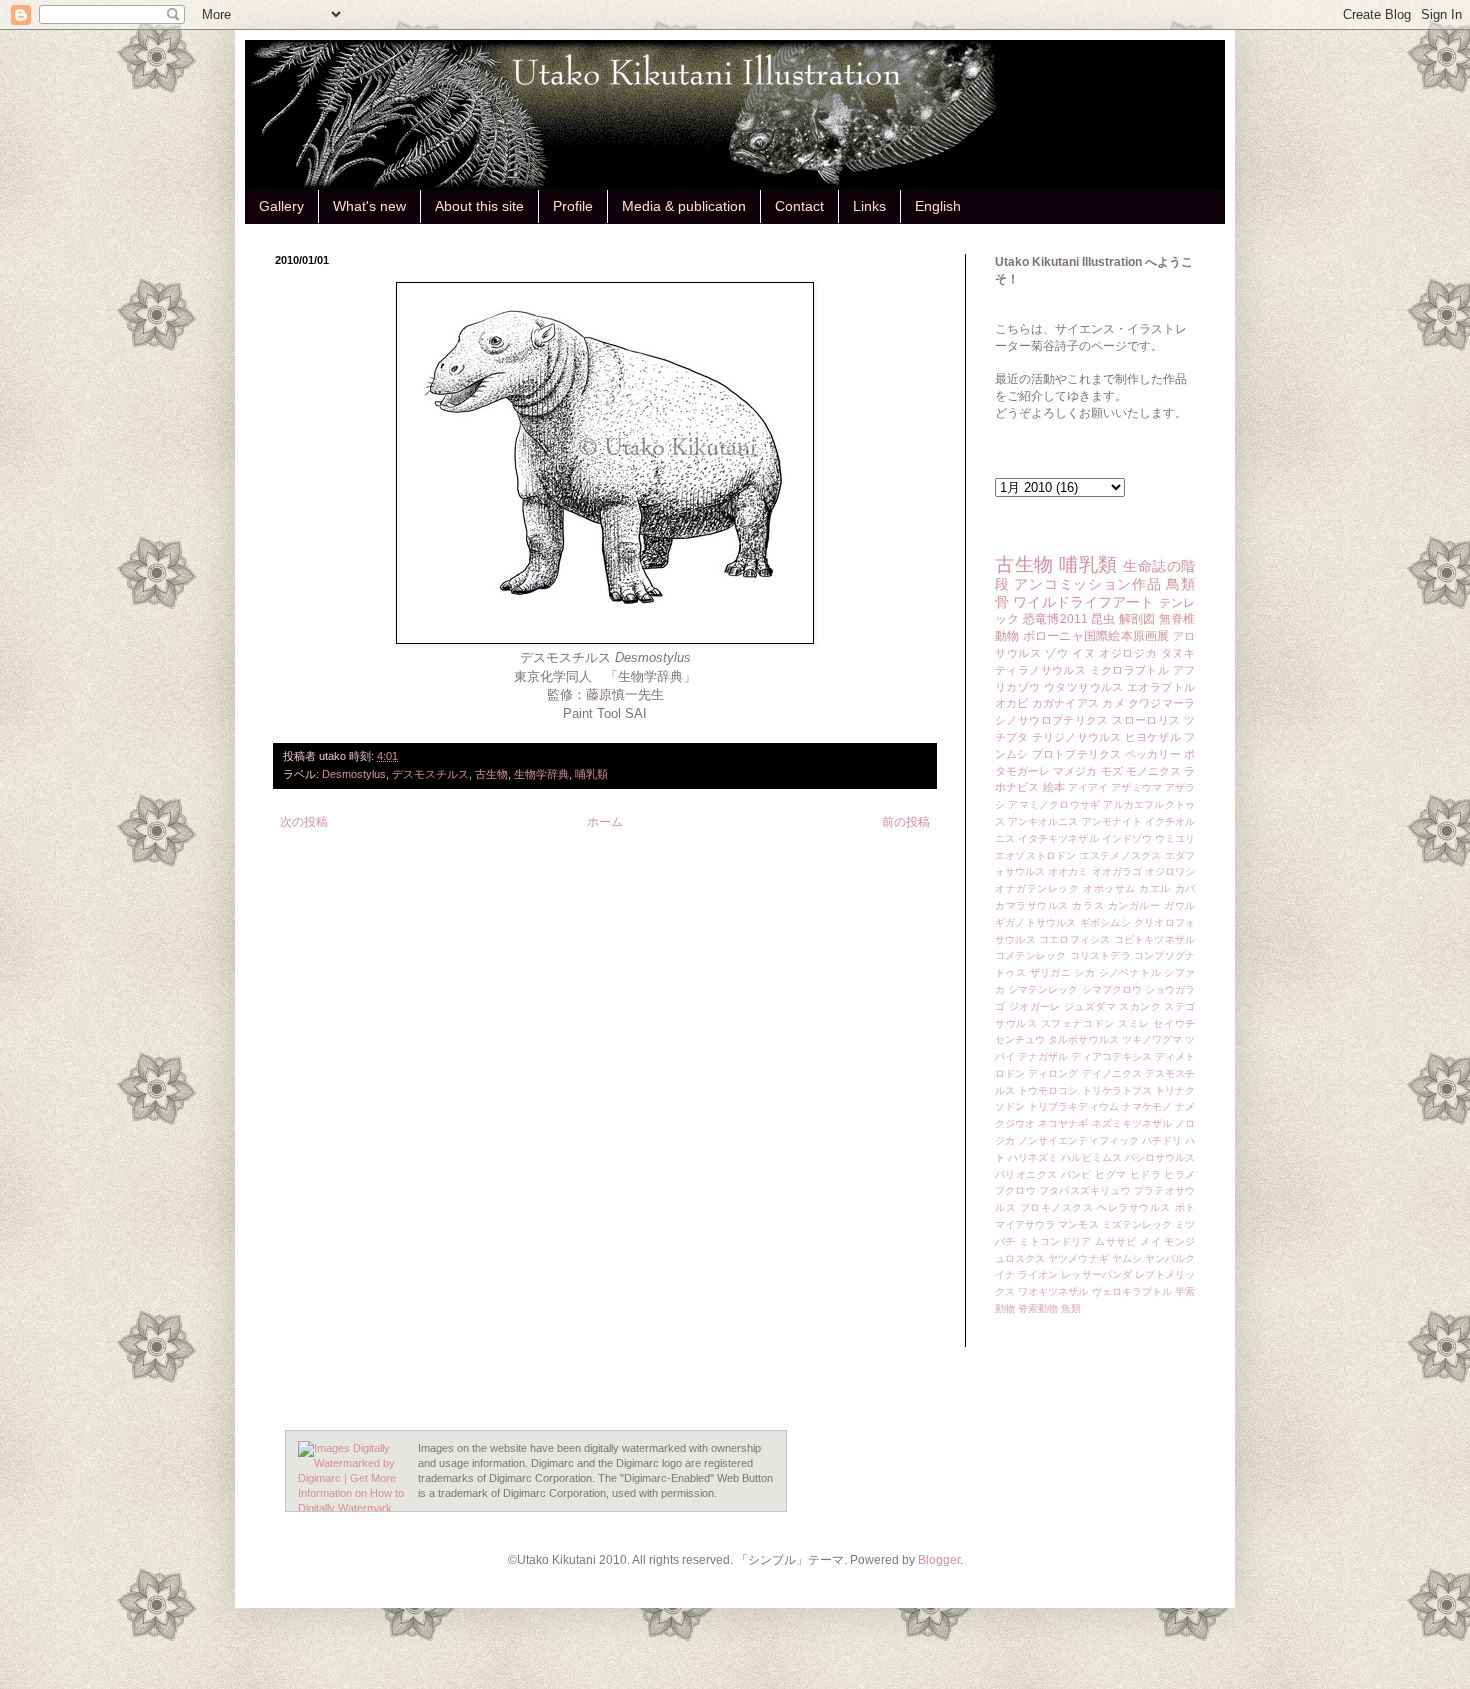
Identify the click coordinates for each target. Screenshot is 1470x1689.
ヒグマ (1110, 1174)
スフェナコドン (1078, 1023)
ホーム (605, 822)
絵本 (1054, 787)
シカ (1084, 972)
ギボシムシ (1105, 922)
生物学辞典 (541, 774)
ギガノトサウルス (1036, 922)
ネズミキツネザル (1132, 1123)
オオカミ (1068, 871)
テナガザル (1043, 1056)
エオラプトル (1161, 687)
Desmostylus (354, 774)
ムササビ (1116, 1241)
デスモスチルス (430, 774)
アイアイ (1088, 787)
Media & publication (684, 206)
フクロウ (1015, 1190)
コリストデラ (1100, 955)
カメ (1113, 703)
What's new (369, 206)
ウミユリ (1175, 838)
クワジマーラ (1161, 703)
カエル (1155, 888)
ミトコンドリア (1055, 1241)
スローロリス (1146, 720)
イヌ (1083, 653)
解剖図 (1137, 619)
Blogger (939, 1560)
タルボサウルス (1083, 1039)
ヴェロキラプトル (1132, 1291)
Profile (573, 206)
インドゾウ (1127, 838)
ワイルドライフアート (1083, 602)
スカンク (1140, 1006)
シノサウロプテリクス (1052, 720)
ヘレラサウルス (1134, 1207)
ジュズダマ (1090, 1006)
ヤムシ (1127, 1258)
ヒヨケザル (1153, 737)
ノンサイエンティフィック (1078, 1140)
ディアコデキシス (1111, 1056)
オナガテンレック (1037, 888)
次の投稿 (304, 822)
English (938, 206)
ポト (1185, 1207)
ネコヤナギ (1063, 1123)
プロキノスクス (1057, 1207)
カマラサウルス (1032, 905)
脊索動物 (1038, 1308)
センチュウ (1020, 1039)
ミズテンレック (1137, 1224)
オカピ (1012, 703)
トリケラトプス (1117, 1090)
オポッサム (1109, 888)
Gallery (281, 206)
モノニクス (1153, 771)
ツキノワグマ (1152, 1039)
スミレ (1134, 1023)
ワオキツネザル (1053, 1291)
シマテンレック (1043, 989)
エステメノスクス (1121, 855)
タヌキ (1178, 653)
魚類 (1071, 1308)
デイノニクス (1112, 1073)
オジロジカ (1128, 653)
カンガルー (1134, 905)
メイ (1150, 1241)
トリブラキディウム (1073, 1106)
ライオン (1038, 1274)
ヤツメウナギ (1078, 1258)
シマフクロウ (1112, 989)
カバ (1185, 888)
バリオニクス (1026, 1174)
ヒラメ (1179, 1174)
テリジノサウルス (1077, 737)
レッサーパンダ (1096, 1274)
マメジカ (1075, 771)
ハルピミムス (1091, 1157)
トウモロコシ (1048, 1090)
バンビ (1076, 1174)
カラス (1088, 905)
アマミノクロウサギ (1054, 804)
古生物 (491, 774)
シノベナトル (1130, 972)
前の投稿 (906, 822)
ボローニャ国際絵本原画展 (1096, 636)
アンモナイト (1112, 821)
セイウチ (1174, 1023)
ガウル (1179, 905)
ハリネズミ (1033, 1157)
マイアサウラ (1025, 1224)
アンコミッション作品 (1087, 584)
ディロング (1053, 1073)
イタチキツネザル (1058, 838)
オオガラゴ (1117, 871)
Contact (799, 206)
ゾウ (1056, 653)
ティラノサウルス (1040, 670)
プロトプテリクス (1077, 754)
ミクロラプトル (1130, 670)
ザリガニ (1051, 972)
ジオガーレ (1035, 1006)
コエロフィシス (1074, 939)
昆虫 (1103, 619)
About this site (479, 206)
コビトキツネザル (1154, 939)
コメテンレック (1030, 955)
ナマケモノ (1147, 1106)
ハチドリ (1162, 1140)
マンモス (1078, 1224)
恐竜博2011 (1055, 619)
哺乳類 (591, 774)
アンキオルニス (1043, 821)
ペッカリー (1153, 754)
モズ (1112, 771)
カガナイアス (1065, 703)
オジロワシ (1170, 871)
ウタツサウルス (1084, 687)
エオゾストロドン (1036, 855)
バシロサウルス (1160, 1157)
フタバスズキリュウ (1085, 1190)
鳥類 (1180, 584)
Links (869, 206)
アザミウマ (1136, 787)
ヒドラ (1145, 1174)
